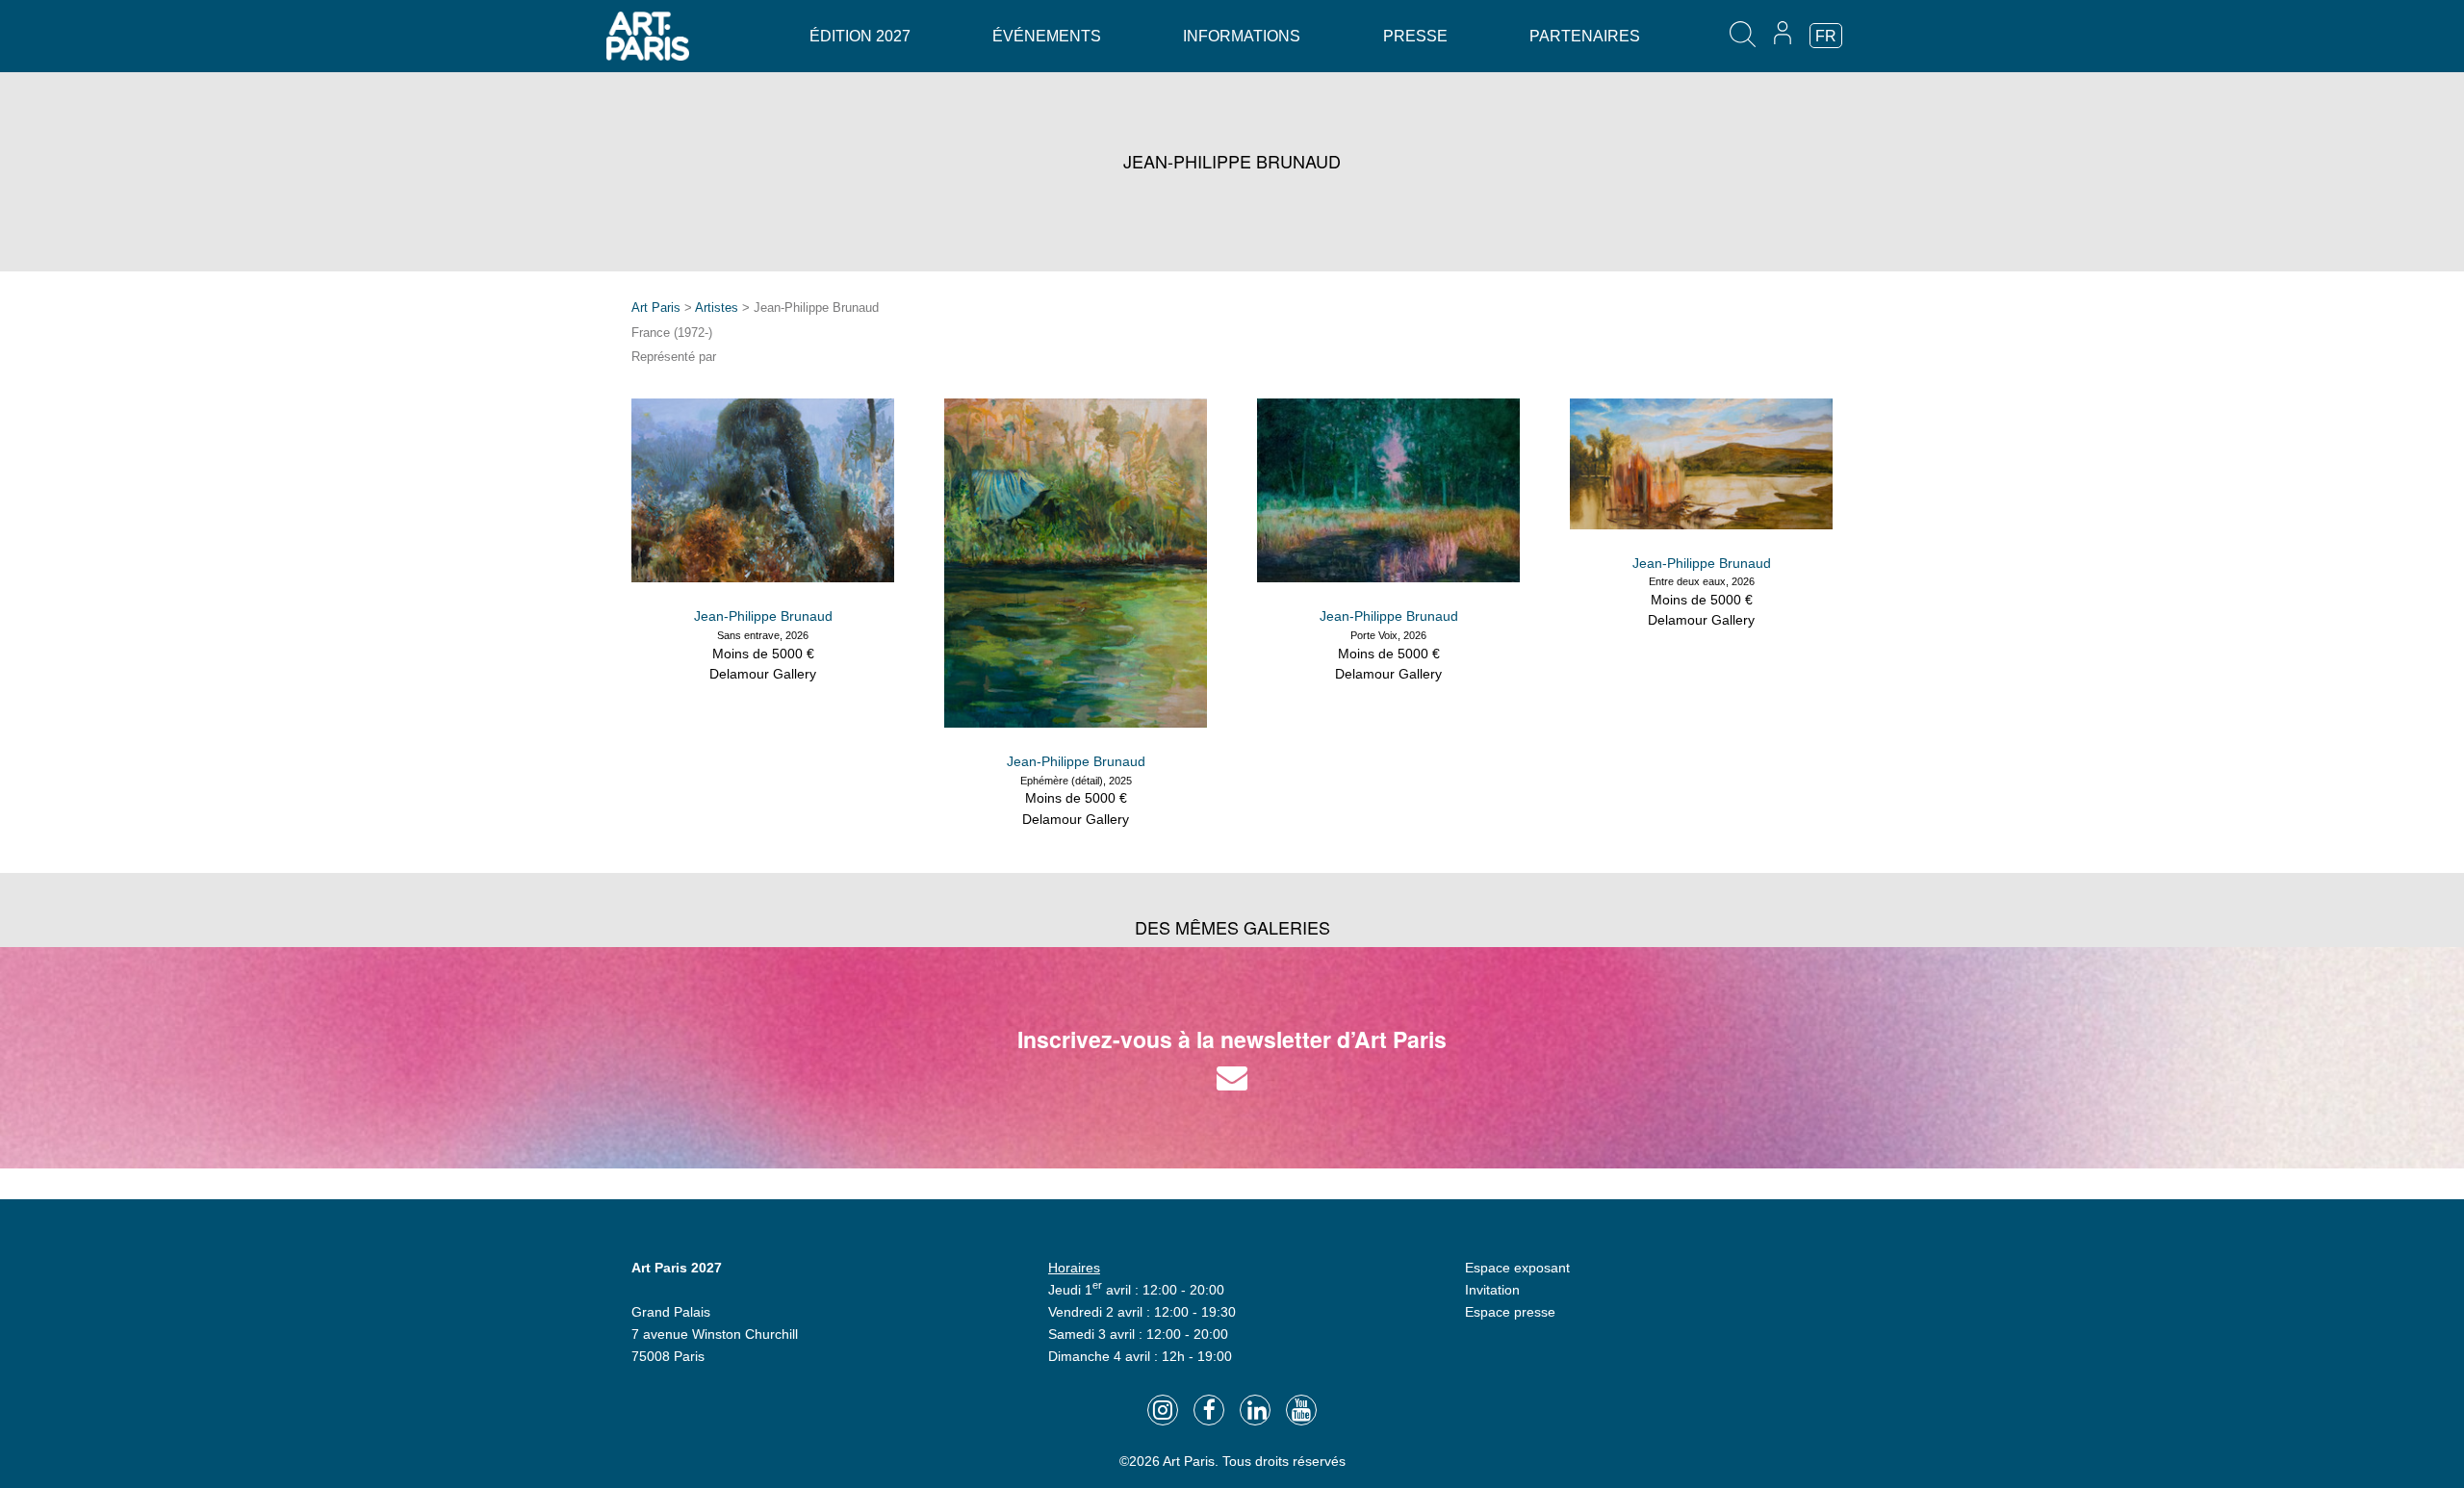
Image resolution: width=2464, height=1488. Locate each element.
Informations (1242, 36)
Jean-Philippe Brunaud (763, 616)
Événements (1047, 36)
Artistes (717, 308)
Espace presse (1510, 1312)
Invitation (1492, 1290)
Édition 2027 (860, 36)
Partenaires (1585, 36)
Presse (1415, 36)
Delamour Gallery (763, 674)
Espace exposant (1517, 1268)
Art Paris (656, 308)
